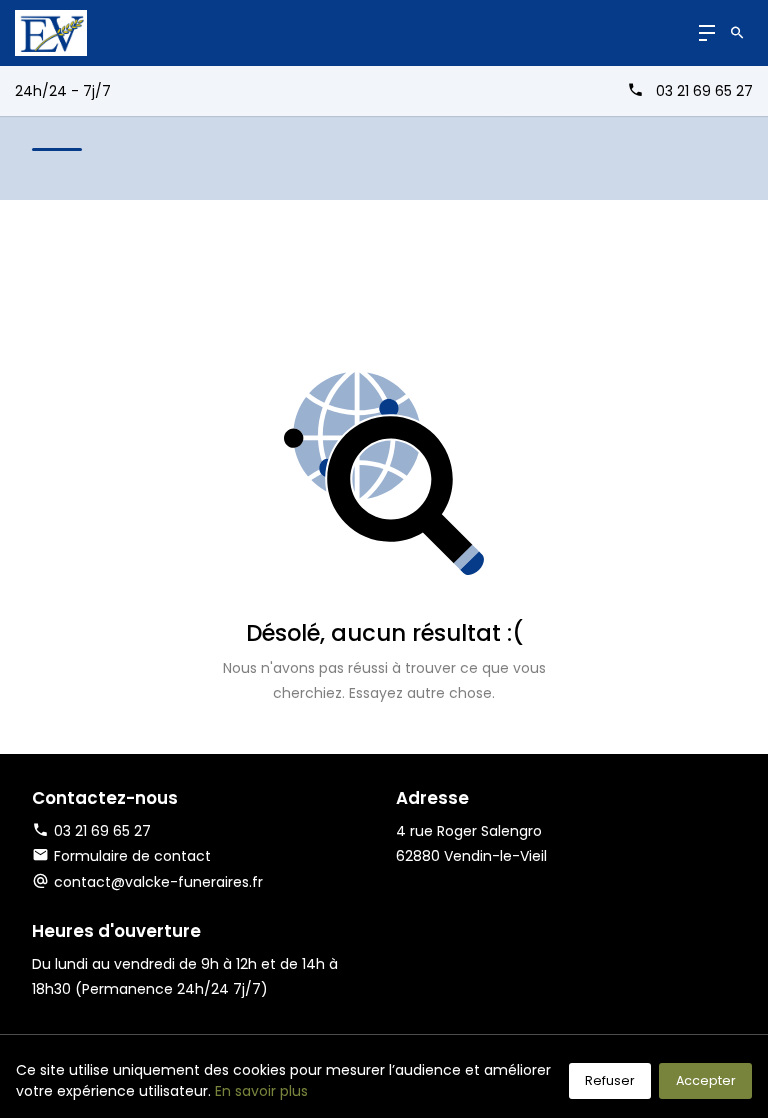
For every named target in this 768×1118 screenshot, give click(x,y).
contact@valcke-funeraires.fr (158, 882)
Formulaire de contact (132, 856)
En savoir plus (261, 1091)
